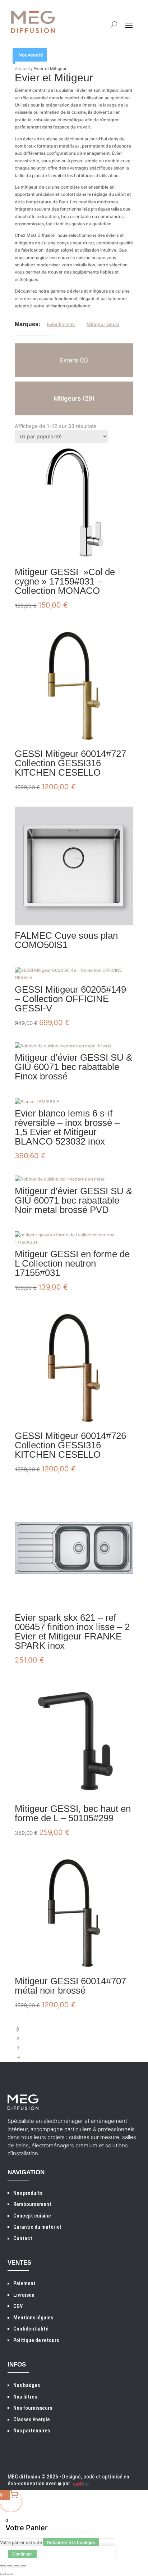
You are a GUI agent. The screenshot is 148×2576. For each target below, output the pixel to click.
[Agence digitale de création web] (80, 2483)
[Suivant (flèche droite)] (10, 2574)
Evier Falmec (61, 324)
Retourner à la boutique (71, 2542)
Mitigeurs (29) (74, 398)
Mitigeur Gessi (103, 324)
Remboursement (32, 2204)
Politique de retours (36, 2340)
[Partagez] (17, 2566)
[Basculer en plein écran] (10, 2566)
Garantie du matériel (37, 2227)
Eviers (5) (74, 360)
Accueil (22, 69)
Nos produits (28, 2193)
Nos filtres (25, 2397)
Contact (23, 2238)
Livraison (24, 2295)
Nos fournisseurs (33, 2408)
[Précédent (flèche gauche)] (3, 2574)
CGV (18, 2306)
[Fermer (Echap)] (23, 2566)
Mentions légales (33, 2318)
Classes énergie (32, 2419)
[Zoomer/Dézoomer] (3, 2566)
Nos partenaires (32, 2431)
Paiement (24, 2283)
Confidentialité (31, 2329)
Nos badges (27, 2385)
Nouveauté (31, 55)
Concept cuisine (32, 2216)
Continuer (22, 2554)
